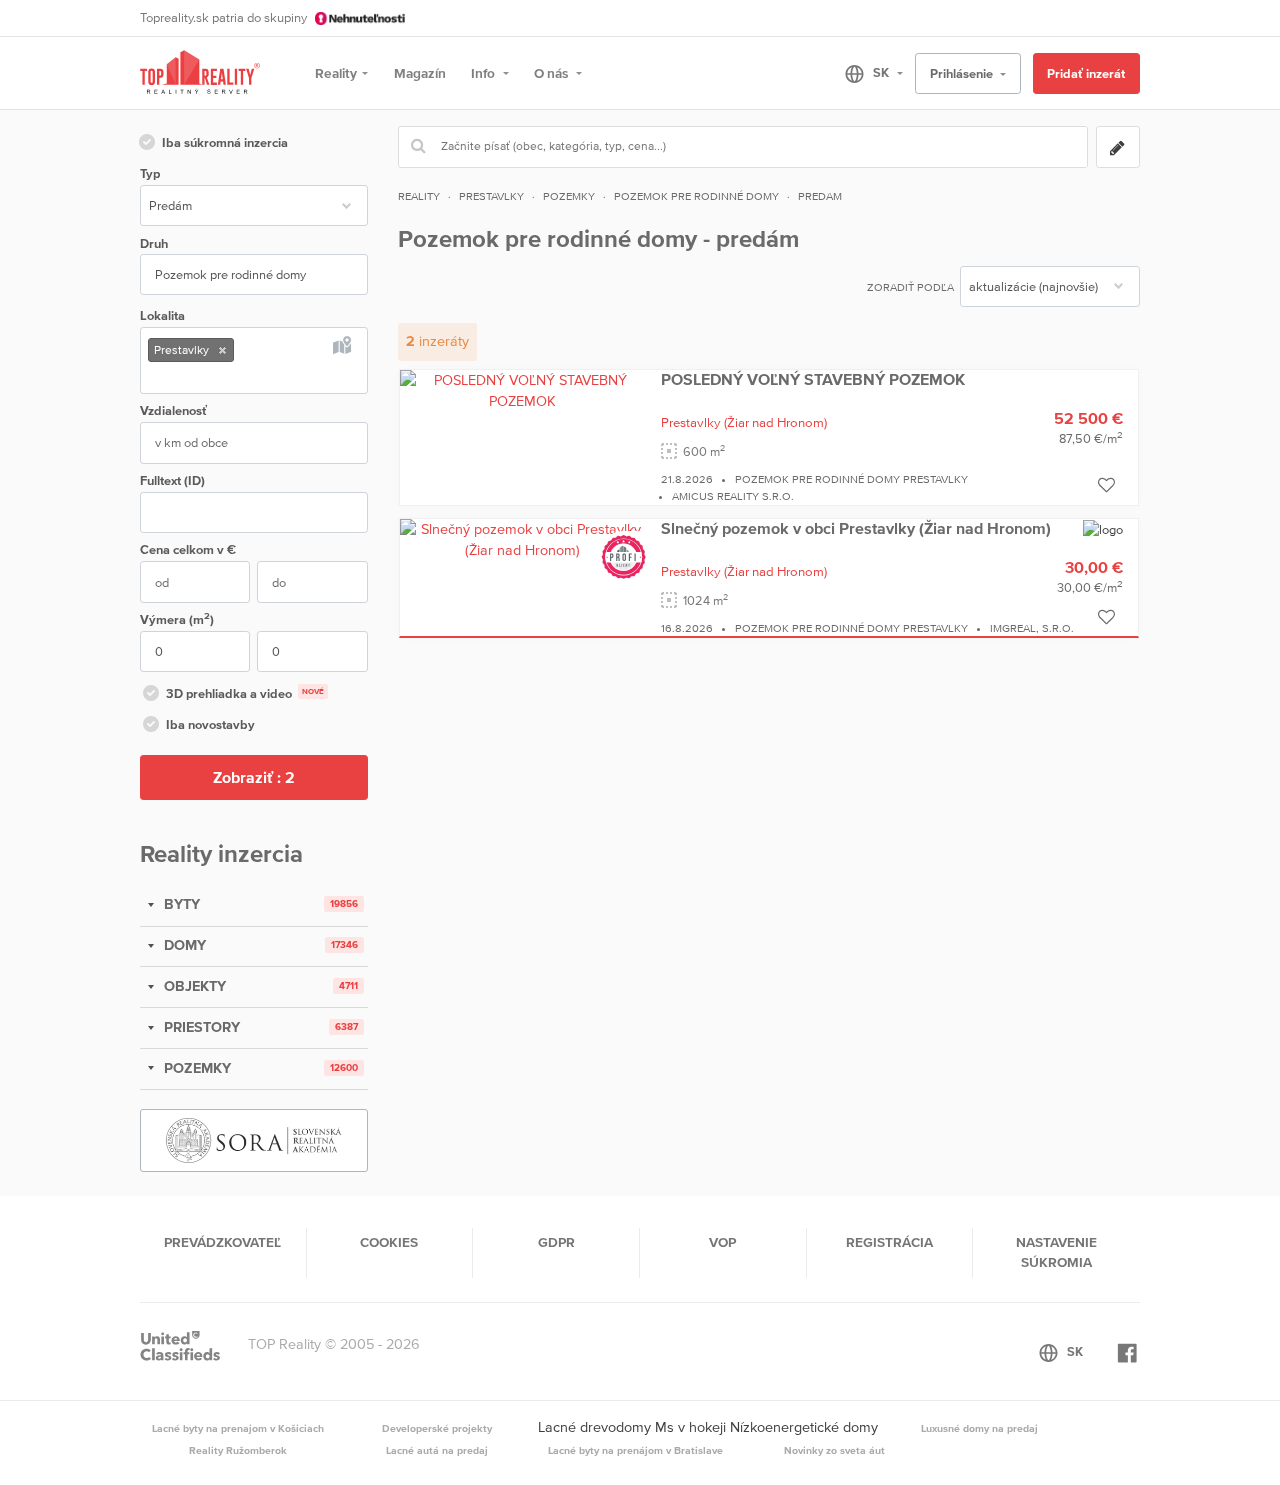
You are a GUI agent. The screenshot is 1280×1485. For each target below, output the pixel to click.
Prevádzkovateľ (222, 1242)
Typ (150, 173)
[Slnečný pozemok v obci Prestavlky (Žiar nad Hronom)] (523, 539)
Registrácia (889, 1242)
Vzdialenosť (173, 410)
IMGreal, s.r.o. (1032, 628)
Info (484, 73)
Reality (336, 73)
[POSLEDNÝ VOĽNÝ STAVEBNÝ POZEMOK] (523, 390)
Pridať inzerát (1086, 73)
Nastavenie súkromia (1056, 1252)
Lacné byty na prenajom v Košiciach (238, 1428)
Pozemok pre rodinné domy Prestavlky (851, 479)
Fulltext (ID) (172, 480)
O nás (552, 73)
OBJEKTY (193, 986)
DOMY (183, 945)
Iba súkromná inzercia (225, 142)
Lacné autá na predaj (437, 1450)
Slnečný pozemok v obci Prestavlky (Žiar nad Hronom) (856, 528)
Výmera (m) (177, 618)
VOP (722, 1242)
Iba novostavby (210, 724)
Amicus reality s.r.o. (733, 496)
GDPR (556, 1242)
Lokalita (162, 315)
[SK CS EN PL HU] (865, 73)
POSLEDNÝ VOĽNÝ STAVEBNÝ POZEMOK (813, 379)
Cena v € (188, 549)
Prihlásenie (963, 73)
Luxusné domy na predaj (979, 1428)
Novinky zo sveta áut (834, 1450)
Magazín (420, 73)
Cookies (389, 1242)
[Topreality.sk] (200, 73)
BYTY (180, 904)
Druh (154, 243)
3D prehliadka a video (245, 693)
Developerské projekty (437, 1428)
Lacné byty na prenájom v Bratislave (635, 1450)
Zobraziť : (254, 777)
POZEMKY (195, 1068)
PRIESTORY (200, 1027)
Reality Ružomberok (238, 1450)
